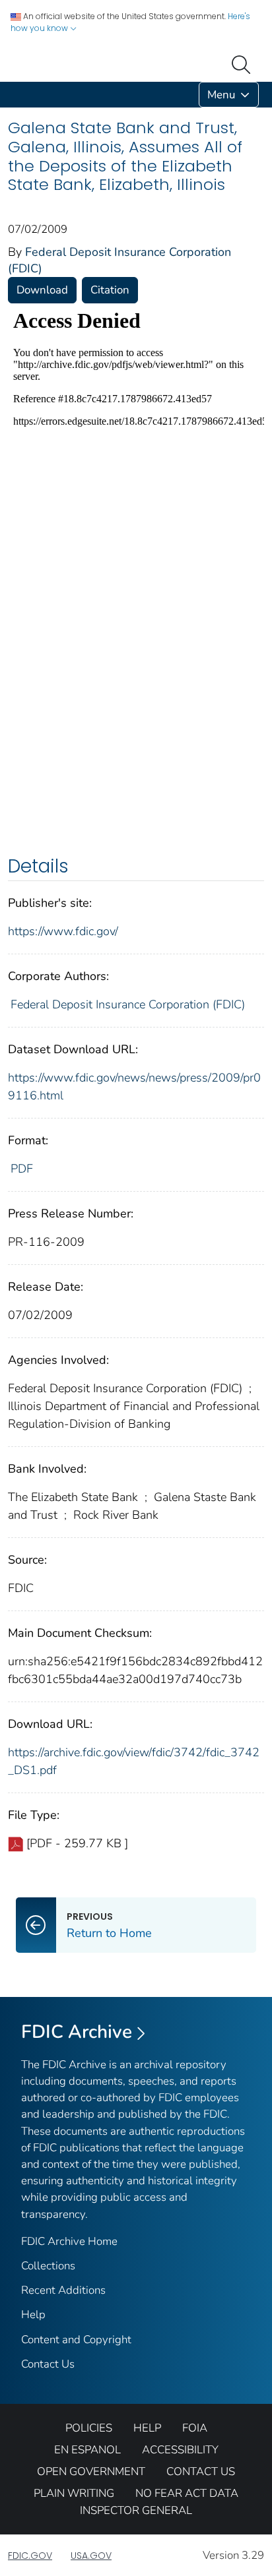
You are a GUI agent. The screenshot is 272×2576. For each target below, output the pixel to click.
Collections (48, 2266)
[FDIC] (11, 95)
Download (42, 290)
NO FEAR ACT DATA (187, 2493)
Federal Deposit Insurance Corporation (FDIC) (128, 1004)
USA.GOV (91, 2556)
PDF (22, 1169)
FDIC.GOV (30, 2556)
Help (33, 2315)
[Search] (244, 63)
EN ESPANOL (87, 2450)
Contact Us (48, 2364)
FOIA (195, 2428)
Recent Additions (63, 2290)
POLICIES (89, 2428)
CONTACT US (201, 2471)
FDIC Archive (77, 2032)
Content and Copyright (76, 2340)
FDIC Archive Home (69, 2241)
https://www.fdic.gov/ (63, 931)
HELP (147, 2428)
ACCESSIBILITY (180, 2450)
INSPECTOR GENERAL (136, 2510)
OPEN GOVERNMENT (91, 2471)
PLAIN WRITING (74, 2493)
